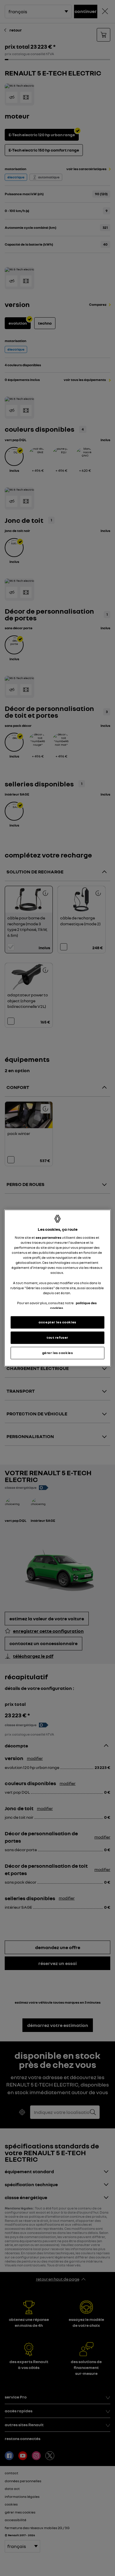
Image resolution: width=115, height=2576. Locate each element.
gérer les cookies (58, 1353)
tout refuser (57, 1338)
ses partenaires (49, 1238)
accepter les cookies (57, 1322)
